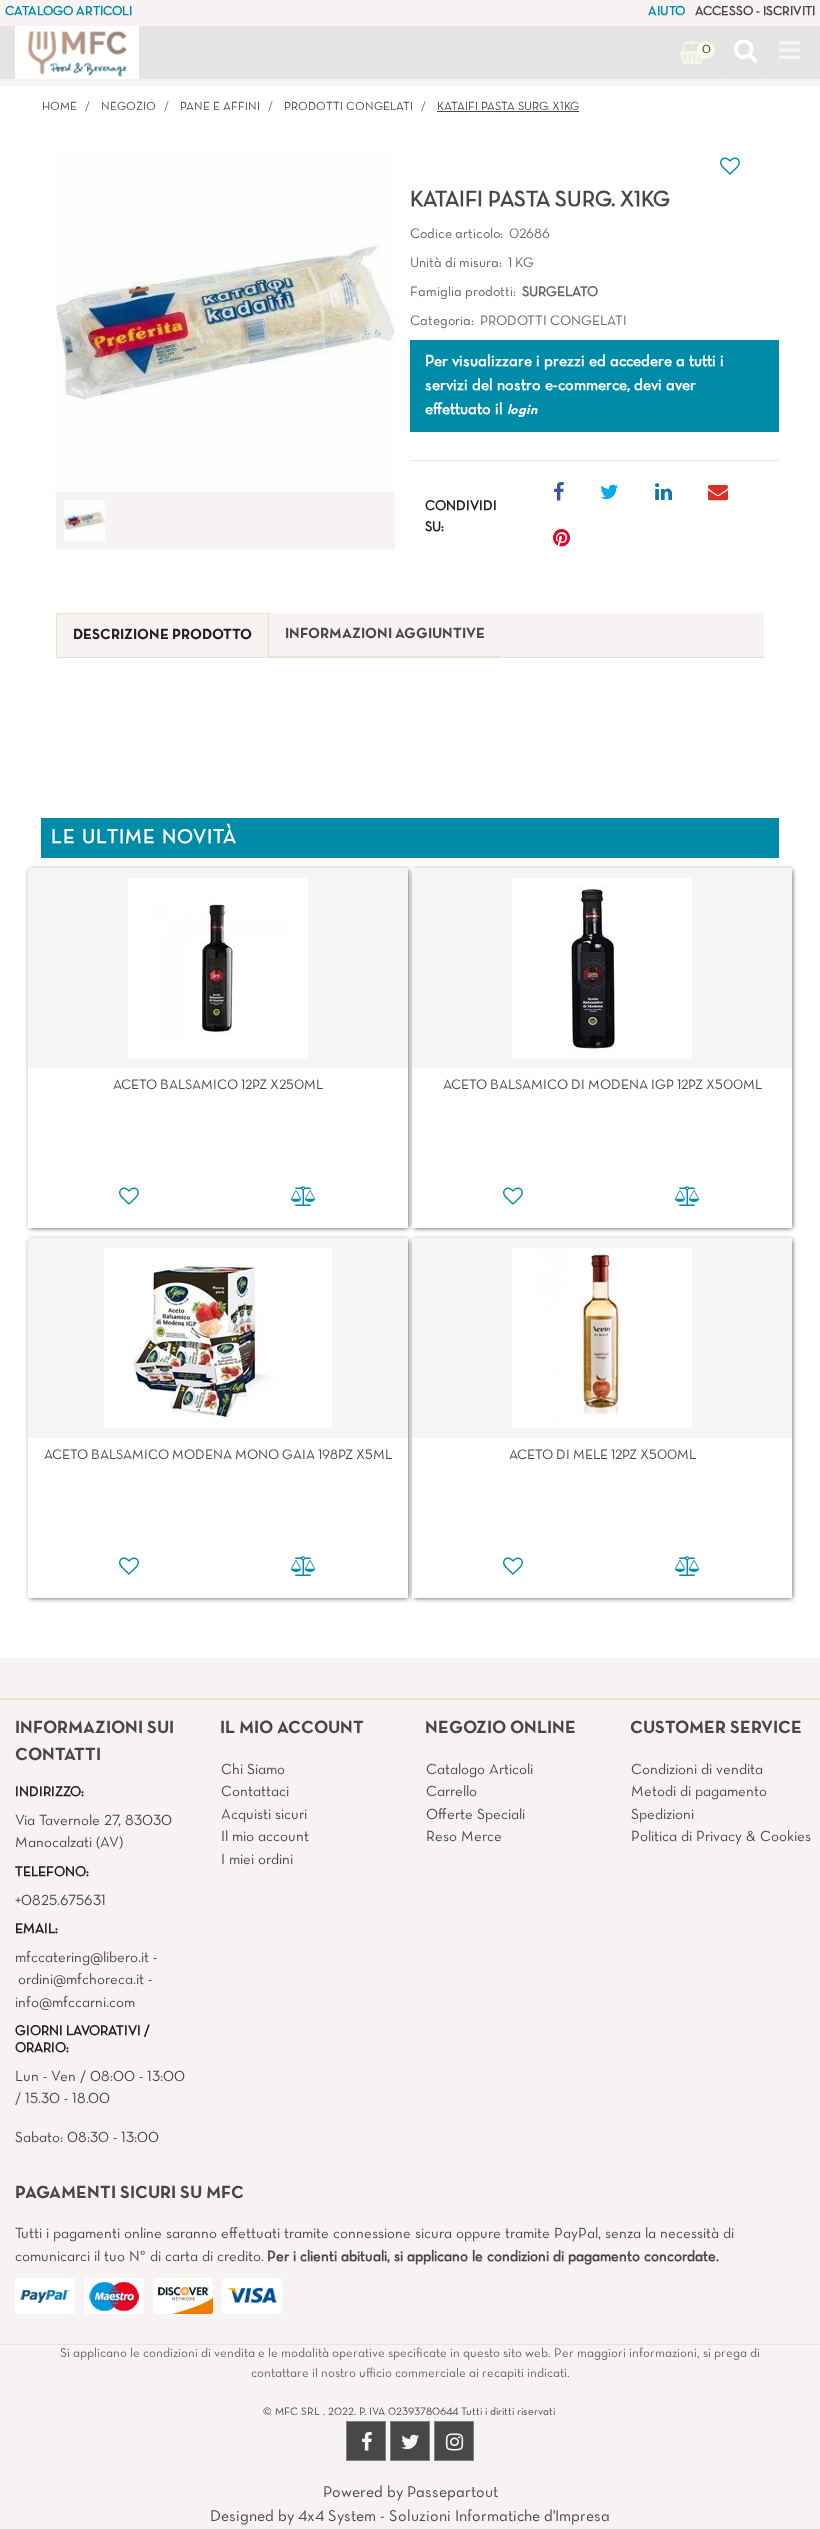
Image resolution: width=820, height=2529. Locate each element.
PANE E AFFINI (220, 107)
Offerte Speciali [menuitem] (475, 1815)
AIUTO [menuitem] (666, 12)
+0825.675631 (60, 1901)
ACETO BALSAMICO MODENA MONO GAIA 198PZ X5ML (218, 1455)
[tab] (162, 635)
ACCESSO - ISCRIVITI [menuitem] (755, 12)
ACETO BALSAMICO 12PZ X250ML (218, 1085)
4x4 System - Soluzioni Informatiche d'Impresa (454, 2517)
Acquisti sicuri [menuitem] (264, 1815)
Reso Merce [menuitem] (464, 1837)
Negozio (128, 107)
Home (59, 107)
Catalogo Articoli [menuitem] (479, 1770)
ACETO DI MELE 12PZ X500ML (602, 1455)
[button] (225, 323)
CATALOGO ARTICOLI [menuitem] (68, 12)
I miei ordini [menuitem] (257, 1860)
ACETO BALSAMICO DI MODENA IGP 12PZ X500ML (602, 1085)
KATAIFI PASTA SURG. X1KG (508, 107)
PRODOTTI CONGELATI (348, 107)
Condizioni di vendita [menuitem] (697, 1770)
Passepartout (452, 2493)
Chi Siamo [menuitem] (253, 1770)
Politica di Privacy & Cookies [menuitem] (721, 1837)
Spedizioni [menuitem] (662, 1815)
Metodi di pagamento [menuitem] (699, 1792)
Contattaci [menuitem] (255, 1792)
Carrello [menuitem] (451, 1792)
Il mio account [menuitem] (265, 1837)
